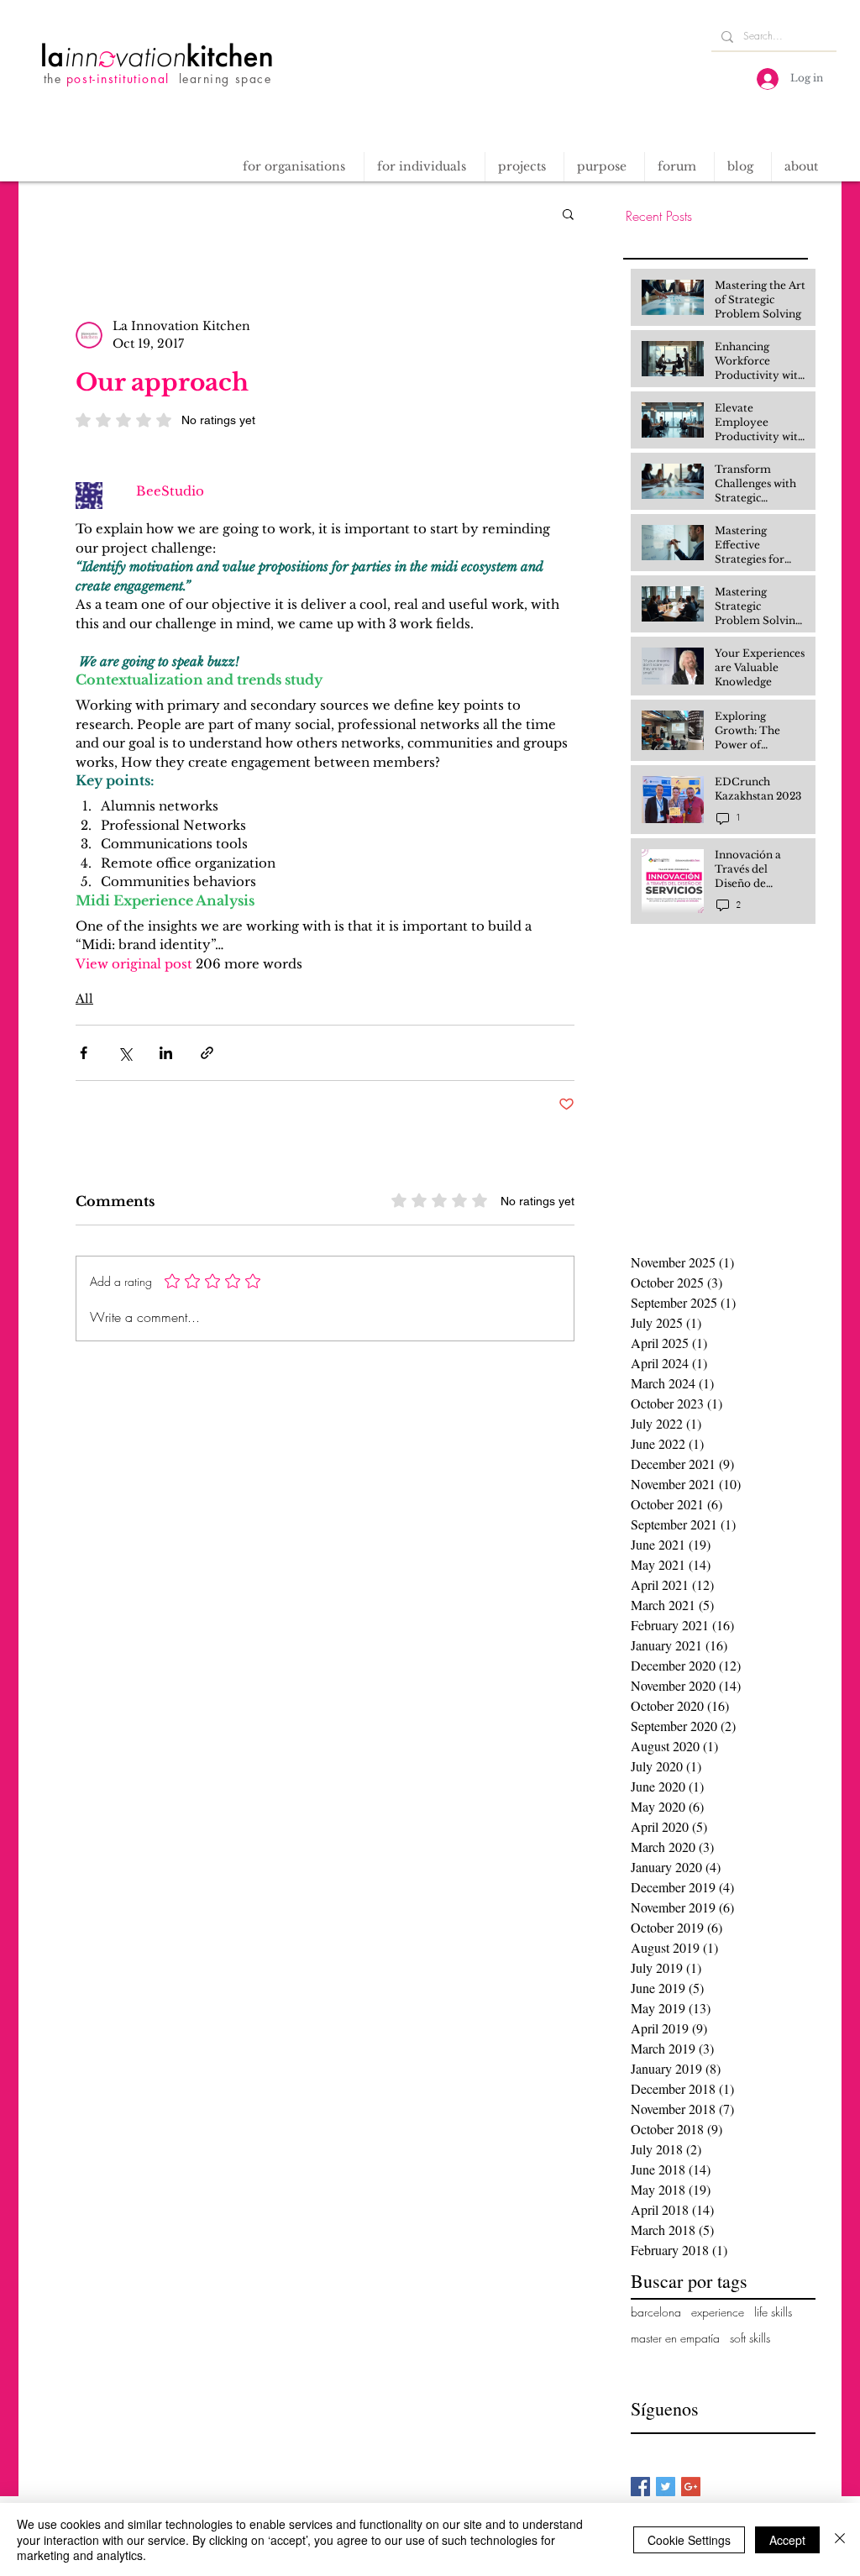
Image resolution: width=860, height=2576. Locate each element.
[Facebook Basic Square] (640, 2487)
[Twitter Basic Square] (666, 2487)
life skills (773, 2312)
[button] (524, 167)
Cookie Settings (689, 2540)
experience (718, 2312)
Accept (787, 2540)
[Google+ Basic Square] (691, 2487)
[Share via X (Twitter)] (125, 1053)
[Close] (840, 2539)
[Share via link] (207, 1053)
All (84, 999)
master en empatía (675, 2338)
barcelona (656, 2312)
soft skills (750, 2338)
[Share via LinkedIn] (166, 1053)
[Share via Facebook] (84, 1053)
